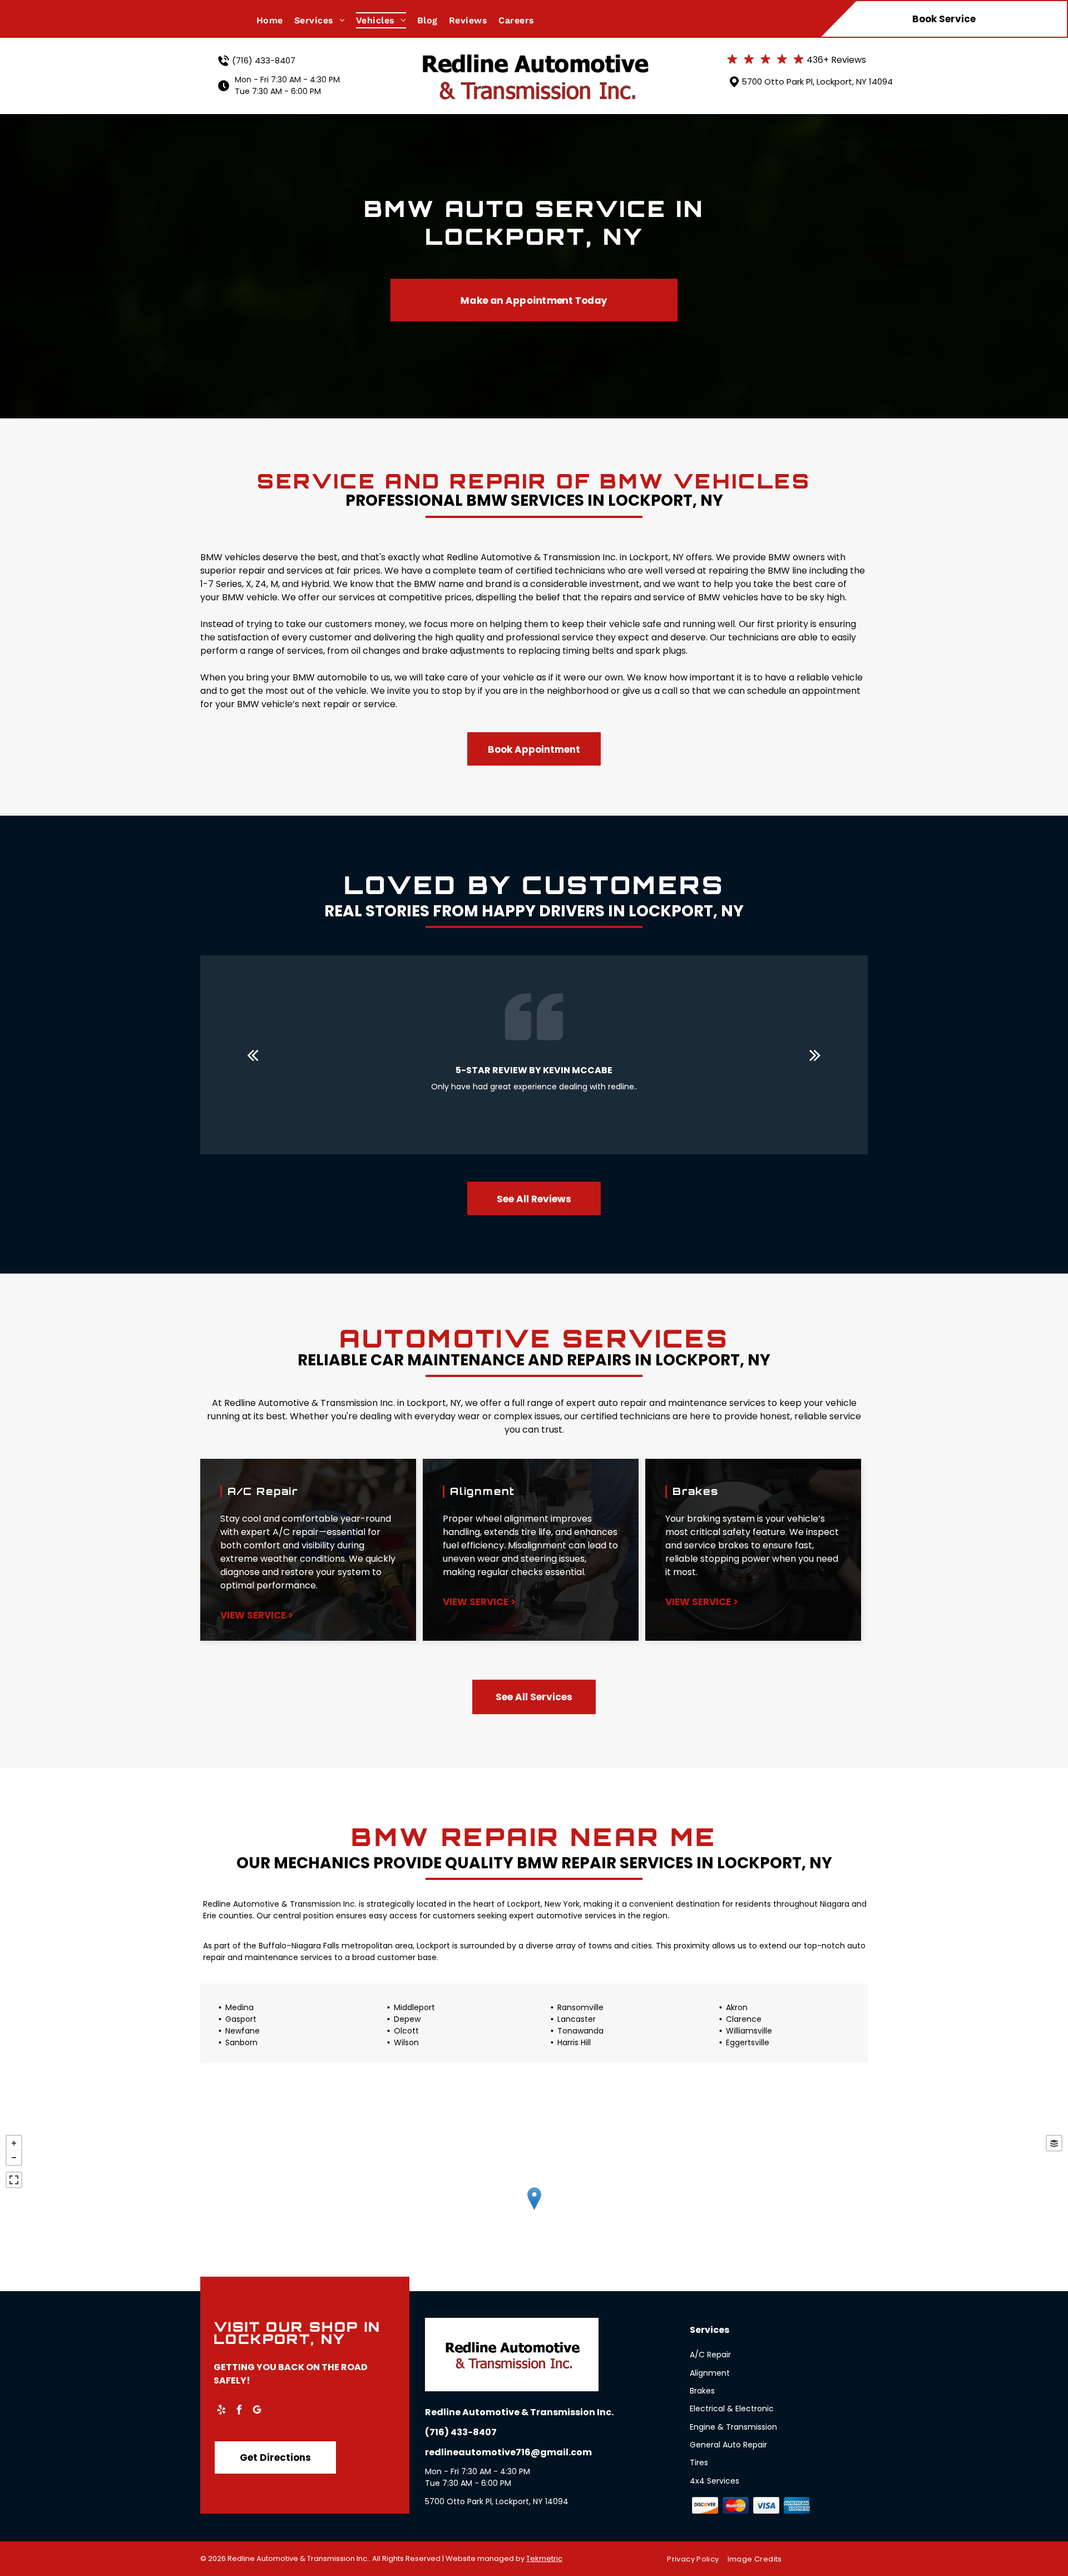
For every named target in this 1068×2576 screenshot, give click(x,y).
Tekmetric (544, 2558)
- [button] (14, 2158)
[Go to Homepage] (534, 54)
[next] (815, 1055)
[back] (253, 1055)
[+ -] (534, 2210)
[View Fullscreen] (14, 2180)
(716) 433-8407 (264, 60)
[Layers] (1054, 2143)
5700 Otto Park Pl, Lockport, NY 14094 (817, 82)
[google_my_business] (257, 2411)
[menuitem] (275, 20)
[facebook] (239, 2411)
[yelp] (221, 2411)
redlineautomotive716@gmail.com (508, 2452)
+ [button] (14, 2143)
